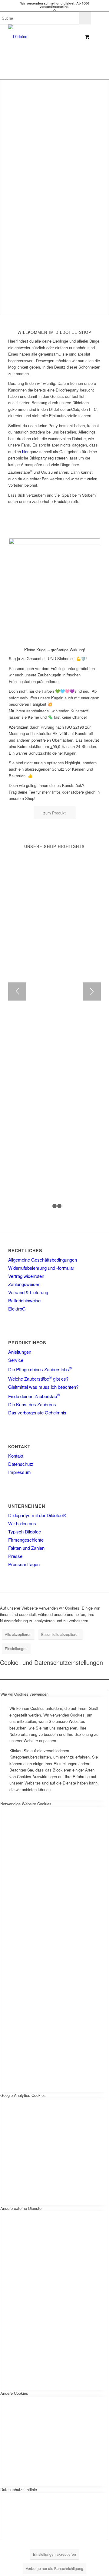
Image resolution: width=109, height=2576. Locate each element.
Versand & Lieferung (28, 1292)
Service (16, 1360)
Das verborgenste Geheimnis (37, 1412)
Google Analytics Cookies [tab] (23, 2095)
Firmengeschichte (26, 1540)
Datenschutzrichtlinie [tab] (19, 2489)
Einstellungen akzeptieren (54, 2554)
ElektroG (17, 1309)
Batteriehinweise (24, 1300)
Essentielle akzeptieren (60, 1634)
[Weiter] (92, 991)
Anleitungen (20, 1352)
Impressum (20, 1472)
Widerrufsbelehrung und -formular (41, 1268)
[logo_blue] (45, 37)
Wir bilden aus (22, 1523)
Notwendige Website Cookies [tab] (26, 1804)
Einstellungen (16, 1648)
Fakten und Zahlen (26, 1548)
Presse (15, 1556)
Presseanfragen (24, 1564)
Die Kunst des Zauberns (32, 1404)
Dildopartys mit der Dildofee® (37, 1515)
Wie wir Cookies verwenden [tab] (24, 1694)
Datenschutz (21, 1464)
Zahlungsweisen (24, 1284)
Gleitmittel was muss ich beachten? (43, 1387)
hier (25, 451)
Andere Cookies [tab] (14, 2393)
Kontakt (16, 1456)
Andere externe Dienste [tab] (21, 2208)
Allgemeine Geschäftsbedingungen (43, 1260)
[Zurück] (17, 991)
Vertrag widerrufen (26, 1276)
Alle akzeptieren (18, 1634)
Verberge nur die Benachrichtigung (54, 2568)
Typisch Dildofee (25, 1531)
